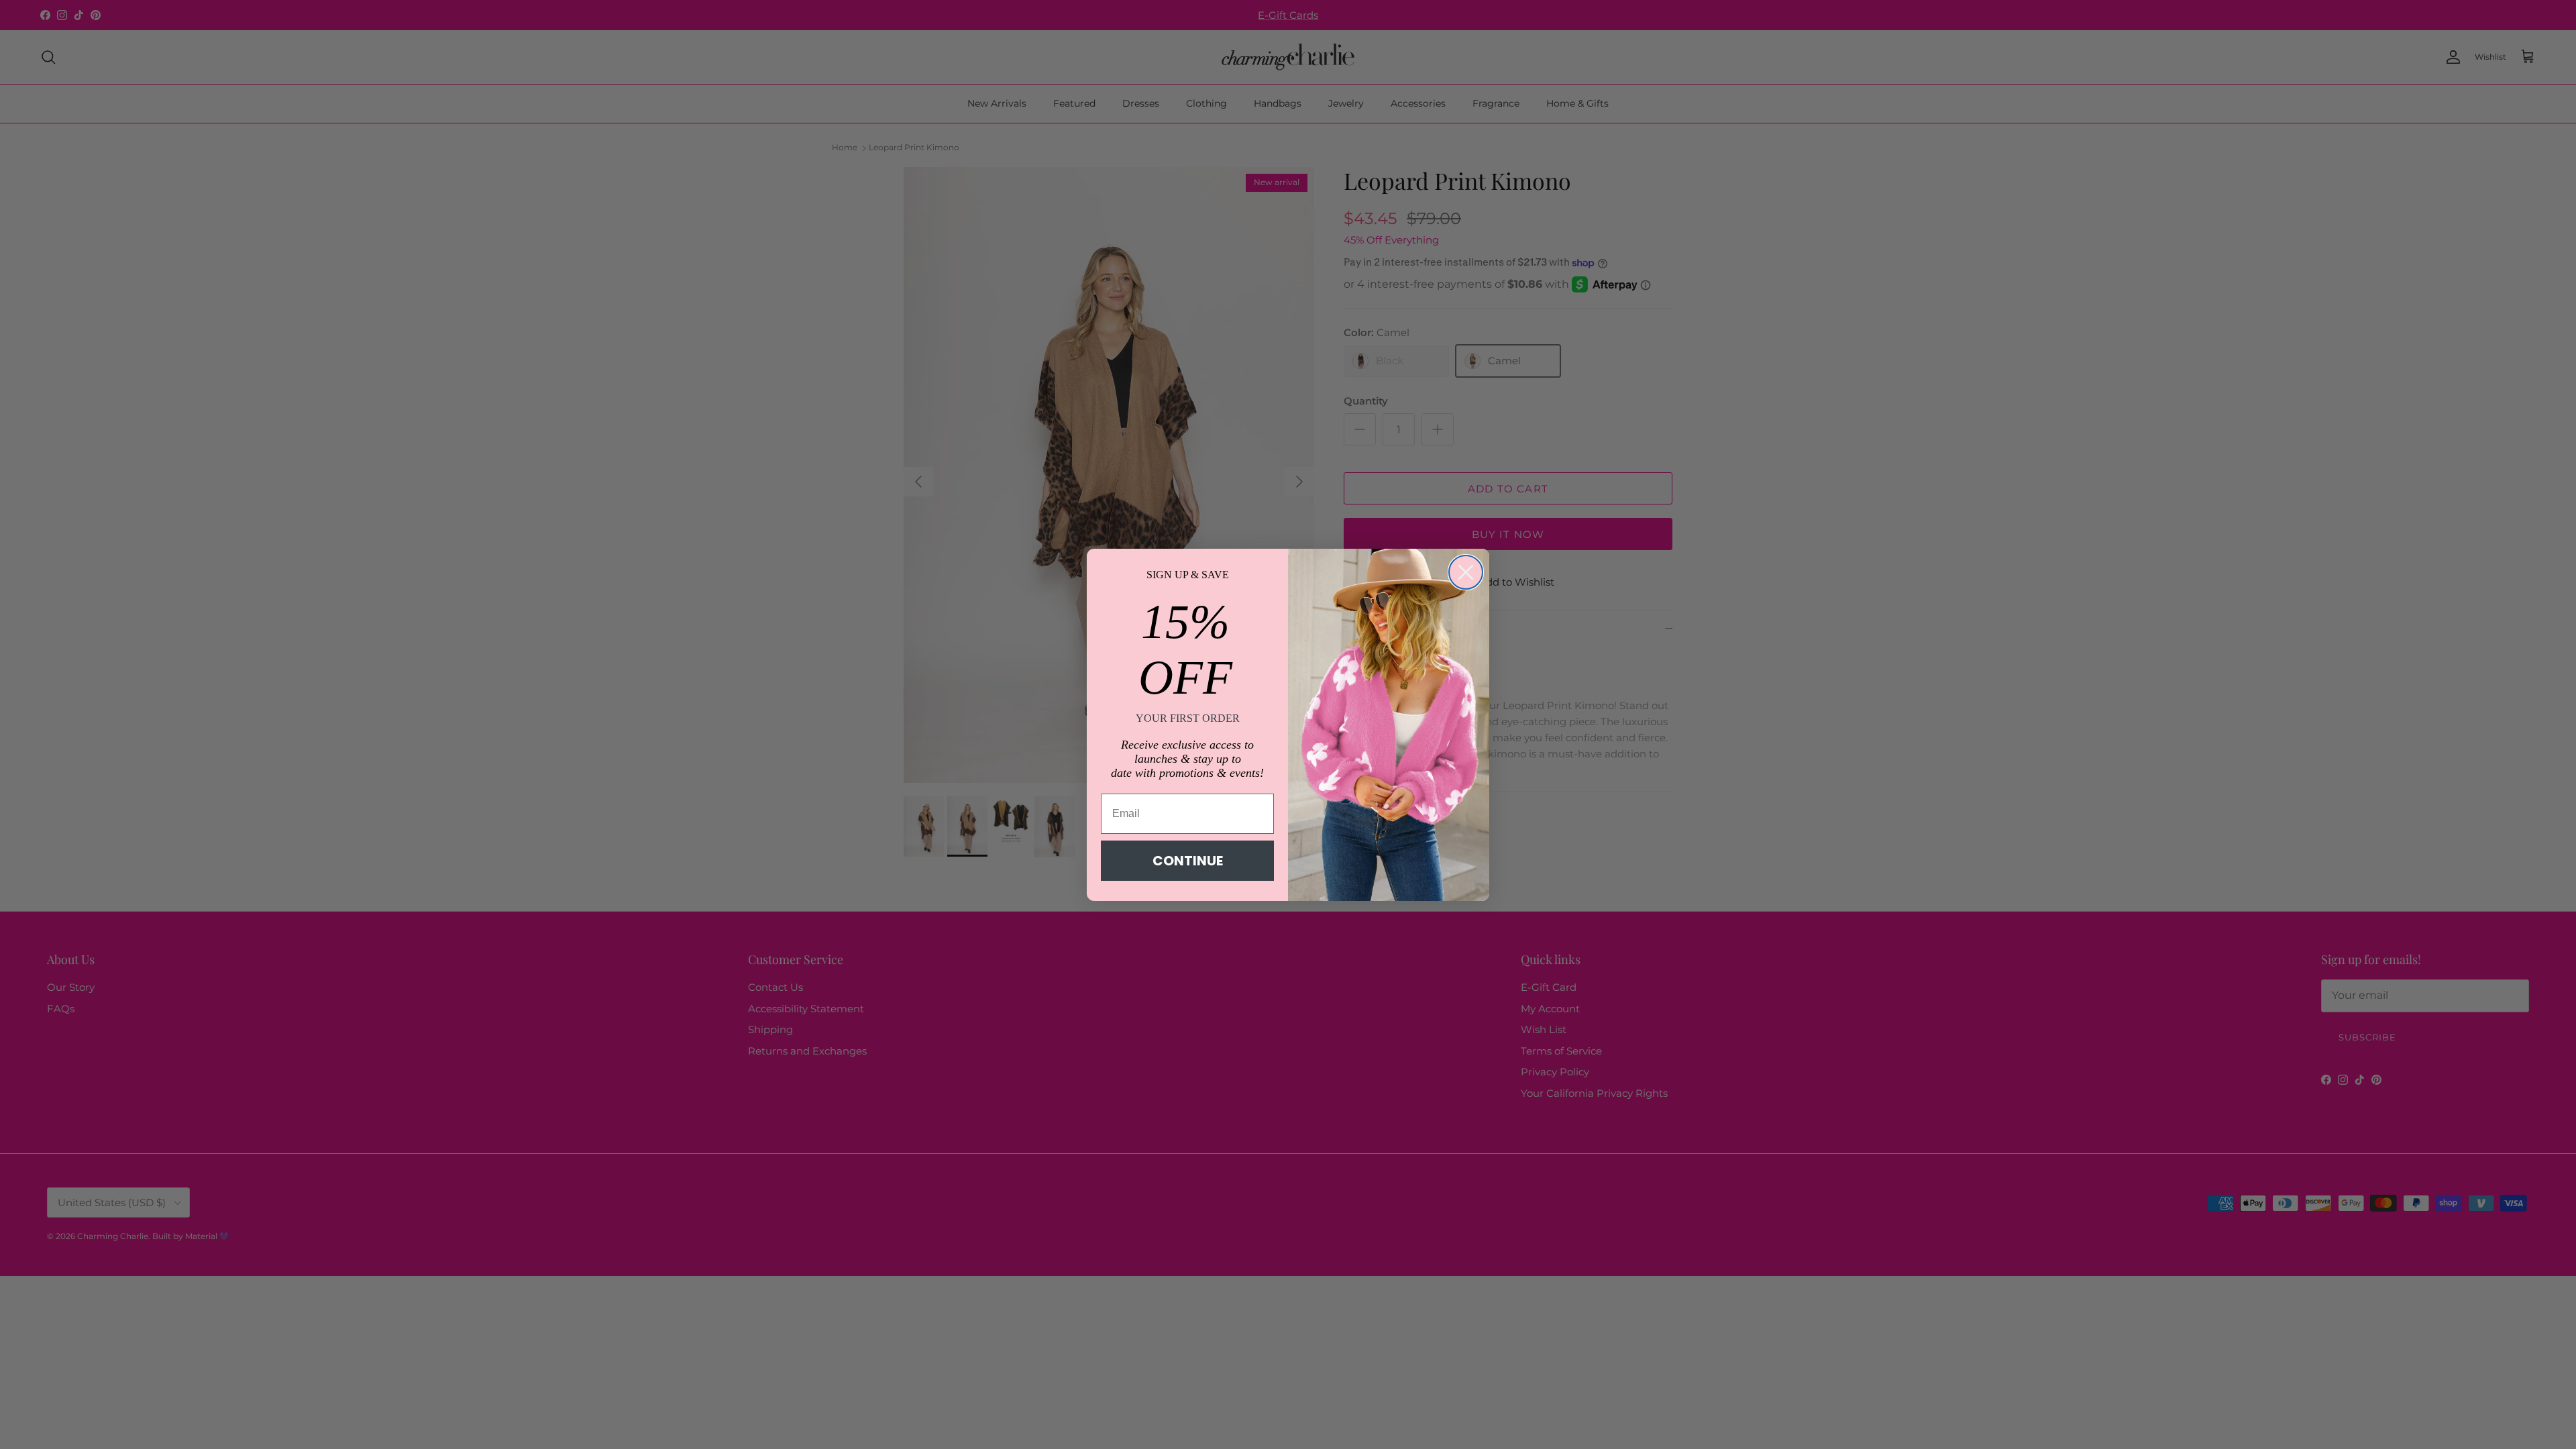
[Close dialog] (1466, 572)
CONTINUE (1188, 861)
